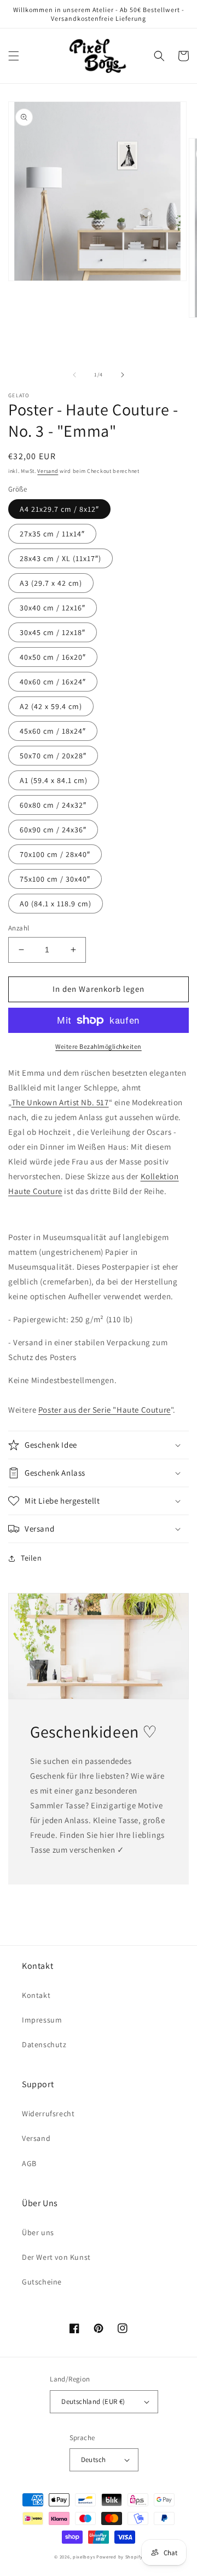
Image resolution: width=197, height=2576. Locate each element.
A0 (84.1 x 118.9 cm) (56, 904)
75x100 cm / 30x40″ (55, 879)
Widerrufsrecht (48, 2114)
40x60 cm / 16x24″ (53, 682)
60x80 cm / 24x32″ (53, 805)
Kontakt (36, 1995)
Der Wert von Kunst (56, 2257)
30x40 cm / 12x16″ (53, 608)
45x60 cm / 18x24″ (53, 731)
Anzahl (19, 928)
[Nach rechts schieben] (123, 375)
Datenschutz (44, 2044)
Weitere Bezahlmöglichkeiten (99, 1046)
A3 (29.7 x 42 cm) (51, 583)
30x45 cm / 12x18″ (53, 632)
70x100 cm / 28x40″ (55, 854)
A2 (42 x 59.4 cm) (51, 706)
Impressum (42, 2020)
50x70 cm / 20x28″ (53, 756)
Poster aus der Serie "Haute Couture (105, 1410)
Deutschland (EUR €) (93, 2401)
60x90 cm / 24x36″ (53, 830)
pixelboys (84, 2557)
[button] (14, 56)
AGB (29, 2163)
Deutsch (94, 2460)
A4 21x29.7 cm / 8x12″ (59, 509)
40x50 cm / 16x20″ (53, 657)
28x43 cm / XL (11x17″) (60, 558)
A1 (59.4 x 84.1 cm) (54, 780)
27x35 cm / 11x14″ (52, 534)
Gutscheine (42, 2282)
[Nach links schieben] (74, 375)
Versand (48, 471)
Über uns (38, 2232)
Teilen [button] (31, 1558)
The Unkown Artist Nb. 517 (60, 1102)
